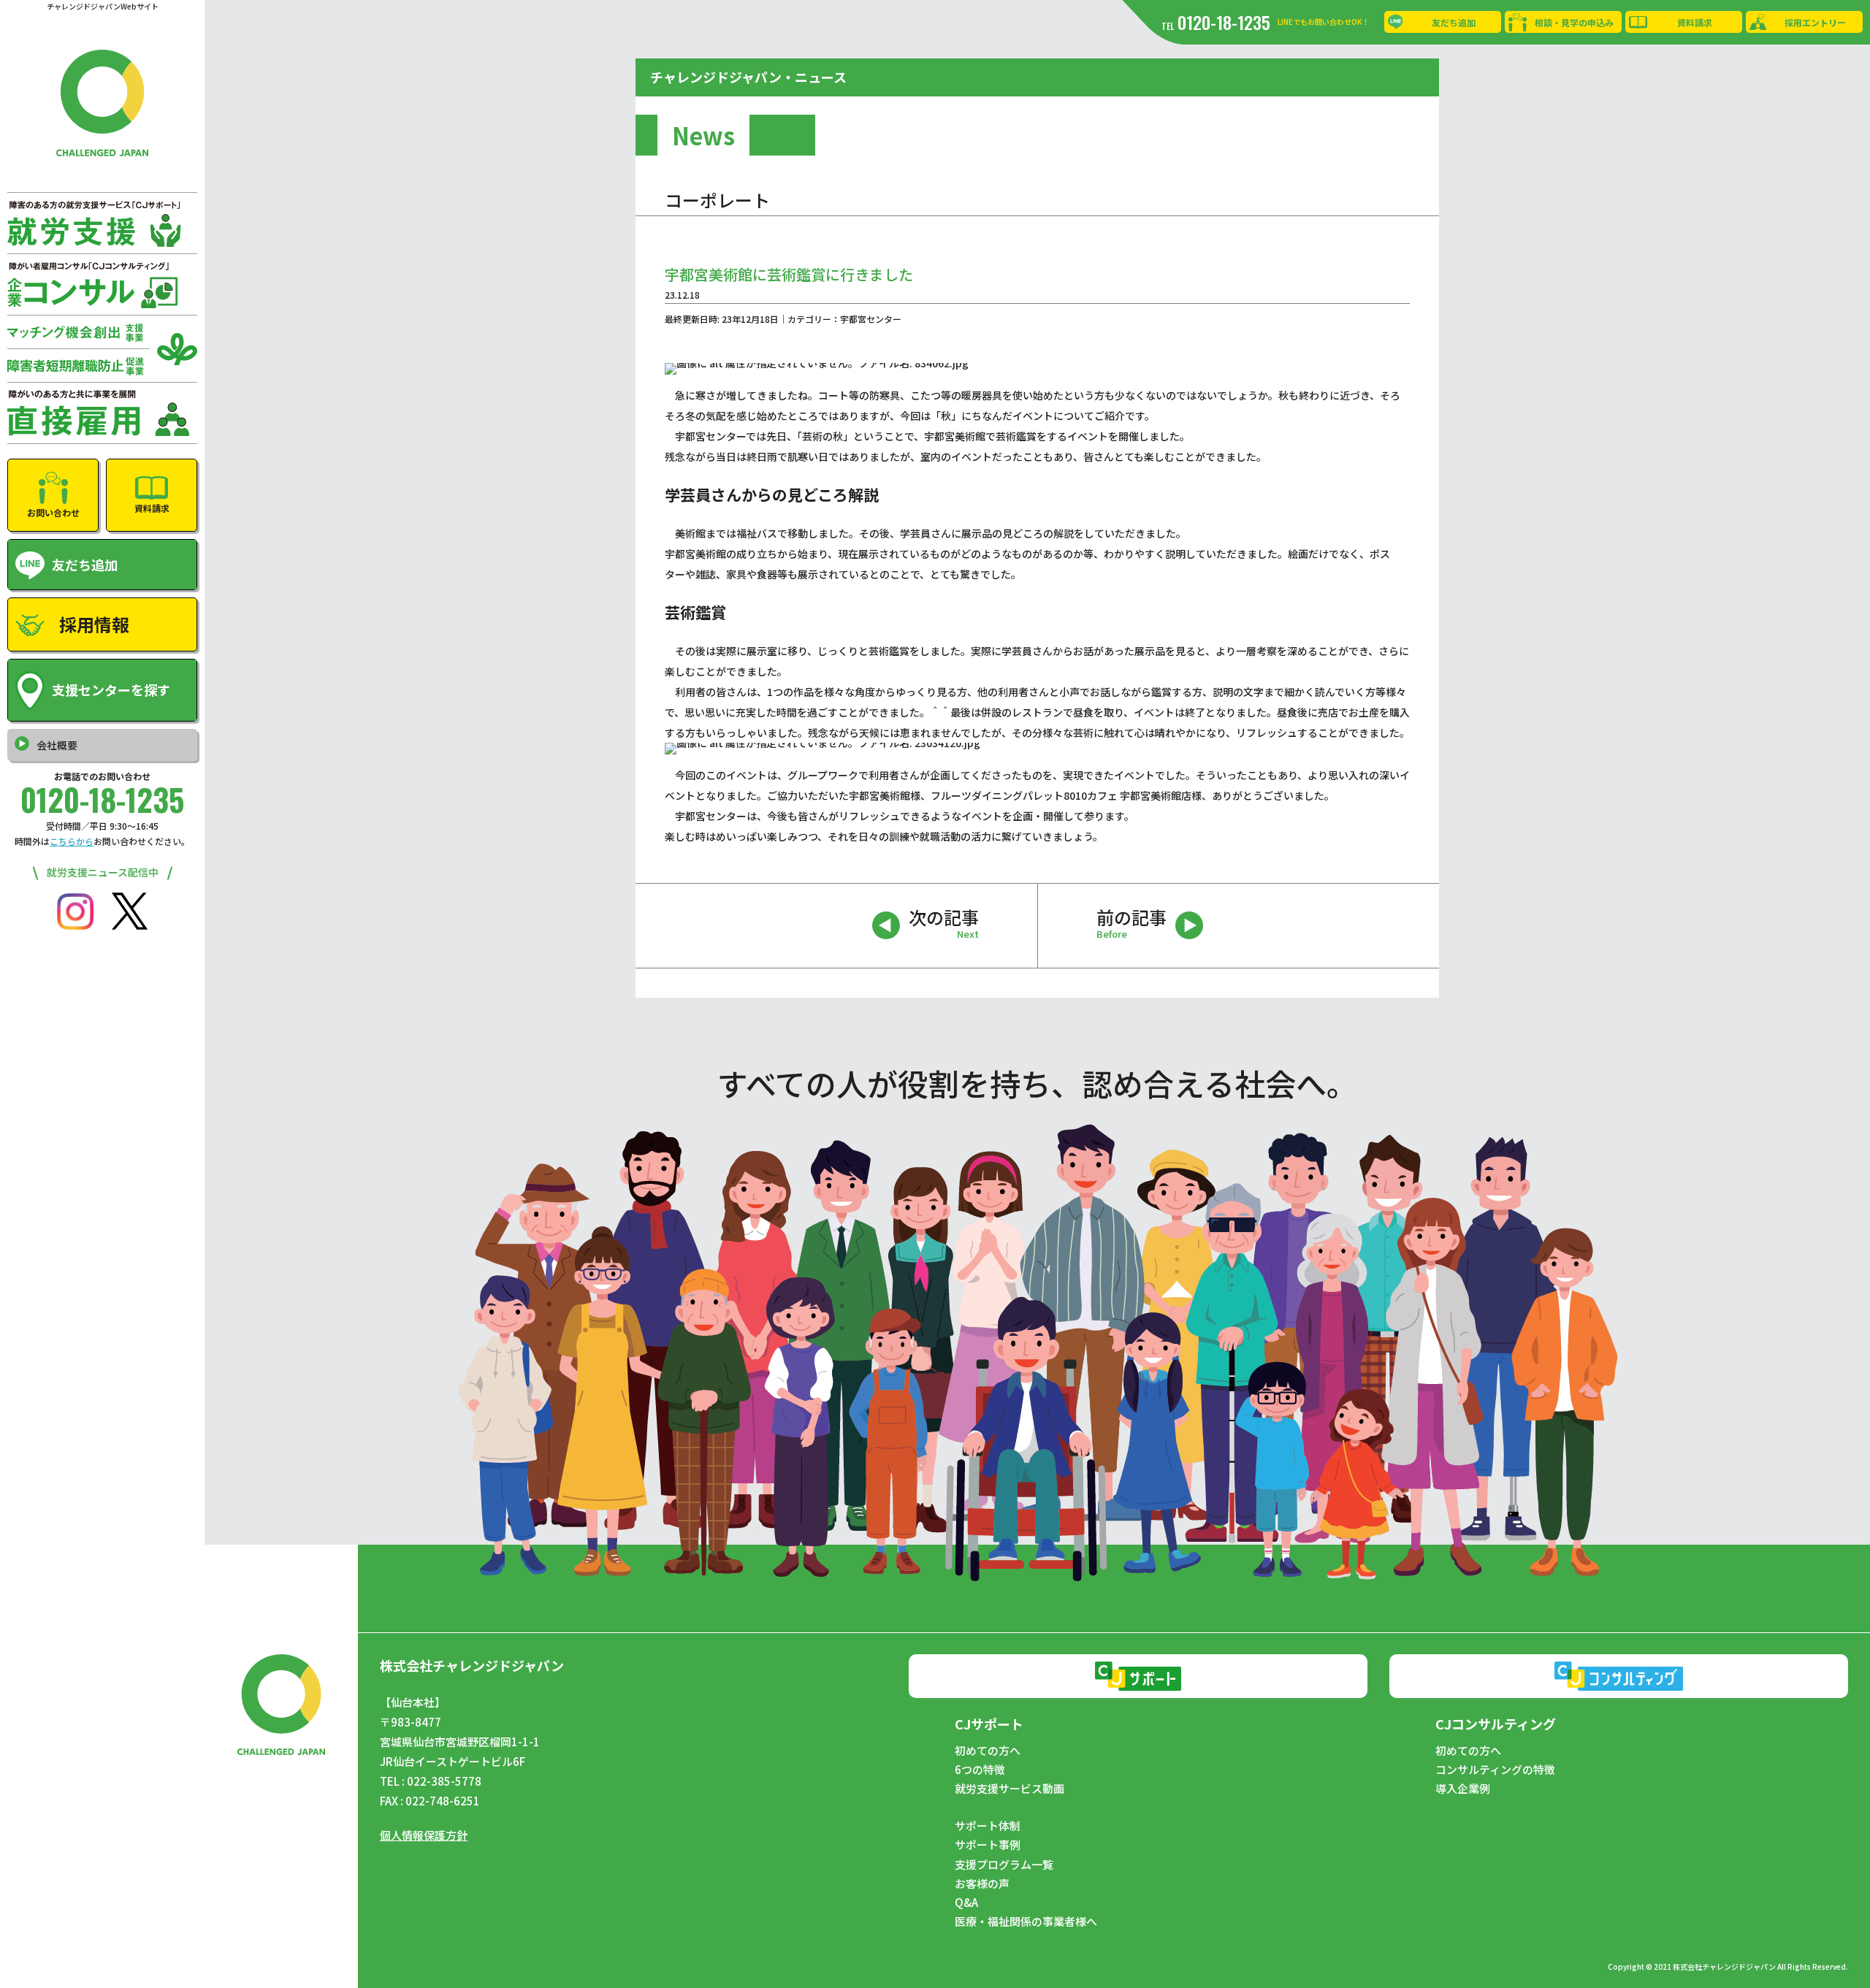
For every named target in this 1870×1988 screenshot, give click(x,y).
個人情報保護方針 (424, 1835)
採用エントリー (1815, 22)
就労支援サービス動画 (1010, 1789)
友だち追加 (1454, 22)
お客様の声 (982, 1884)
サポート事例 (988, 1845)
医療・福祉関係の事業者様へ (1026, 1922)
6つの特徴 (980, 1770)
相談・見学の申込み (1574, 22)
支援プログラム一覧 (1004, 1865)
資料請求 (1695, 22)
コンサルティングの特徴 (1495, 1770)
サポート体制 (988, 1826)
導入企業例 (1463, 1789)
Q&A (966, 1903)
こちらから (72, 841)
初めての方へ (988, 1751)
